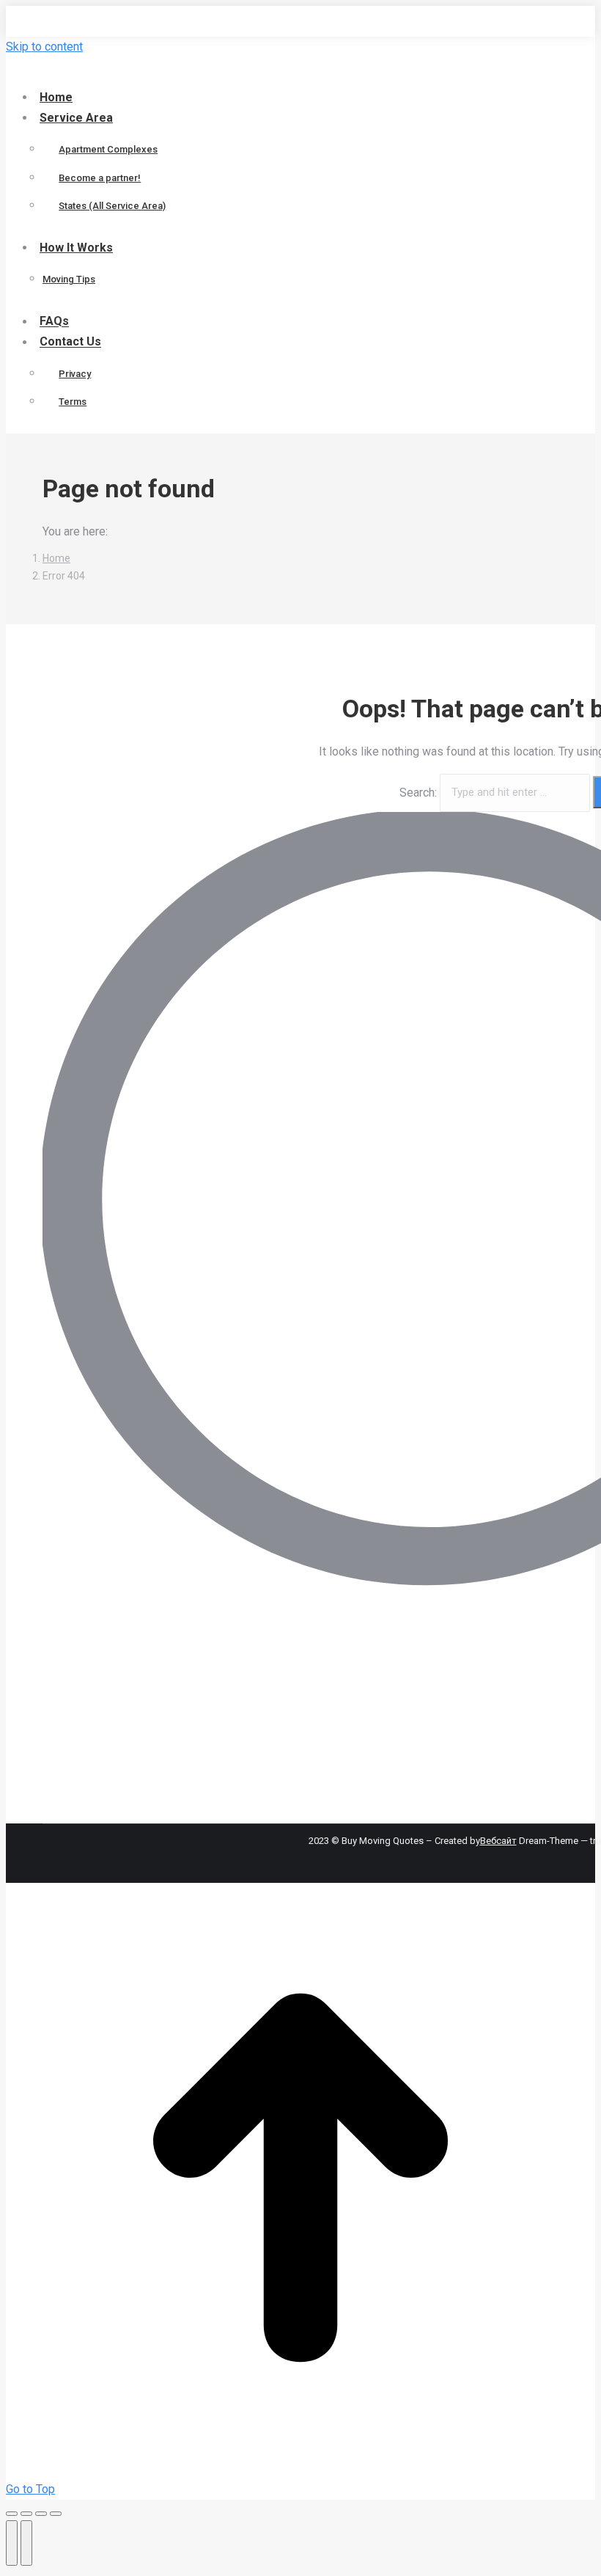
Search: (418, 792)
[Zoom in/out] (56, 2514)
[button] (127, 72)
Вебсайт (498, 1841)
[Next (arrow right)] (26, 2543)
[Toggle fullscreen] (41, 2514)
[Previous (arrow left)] (12, 2543)
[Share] (26, 2514)
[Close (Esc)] (12, 2514)
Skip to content (44, 47)
